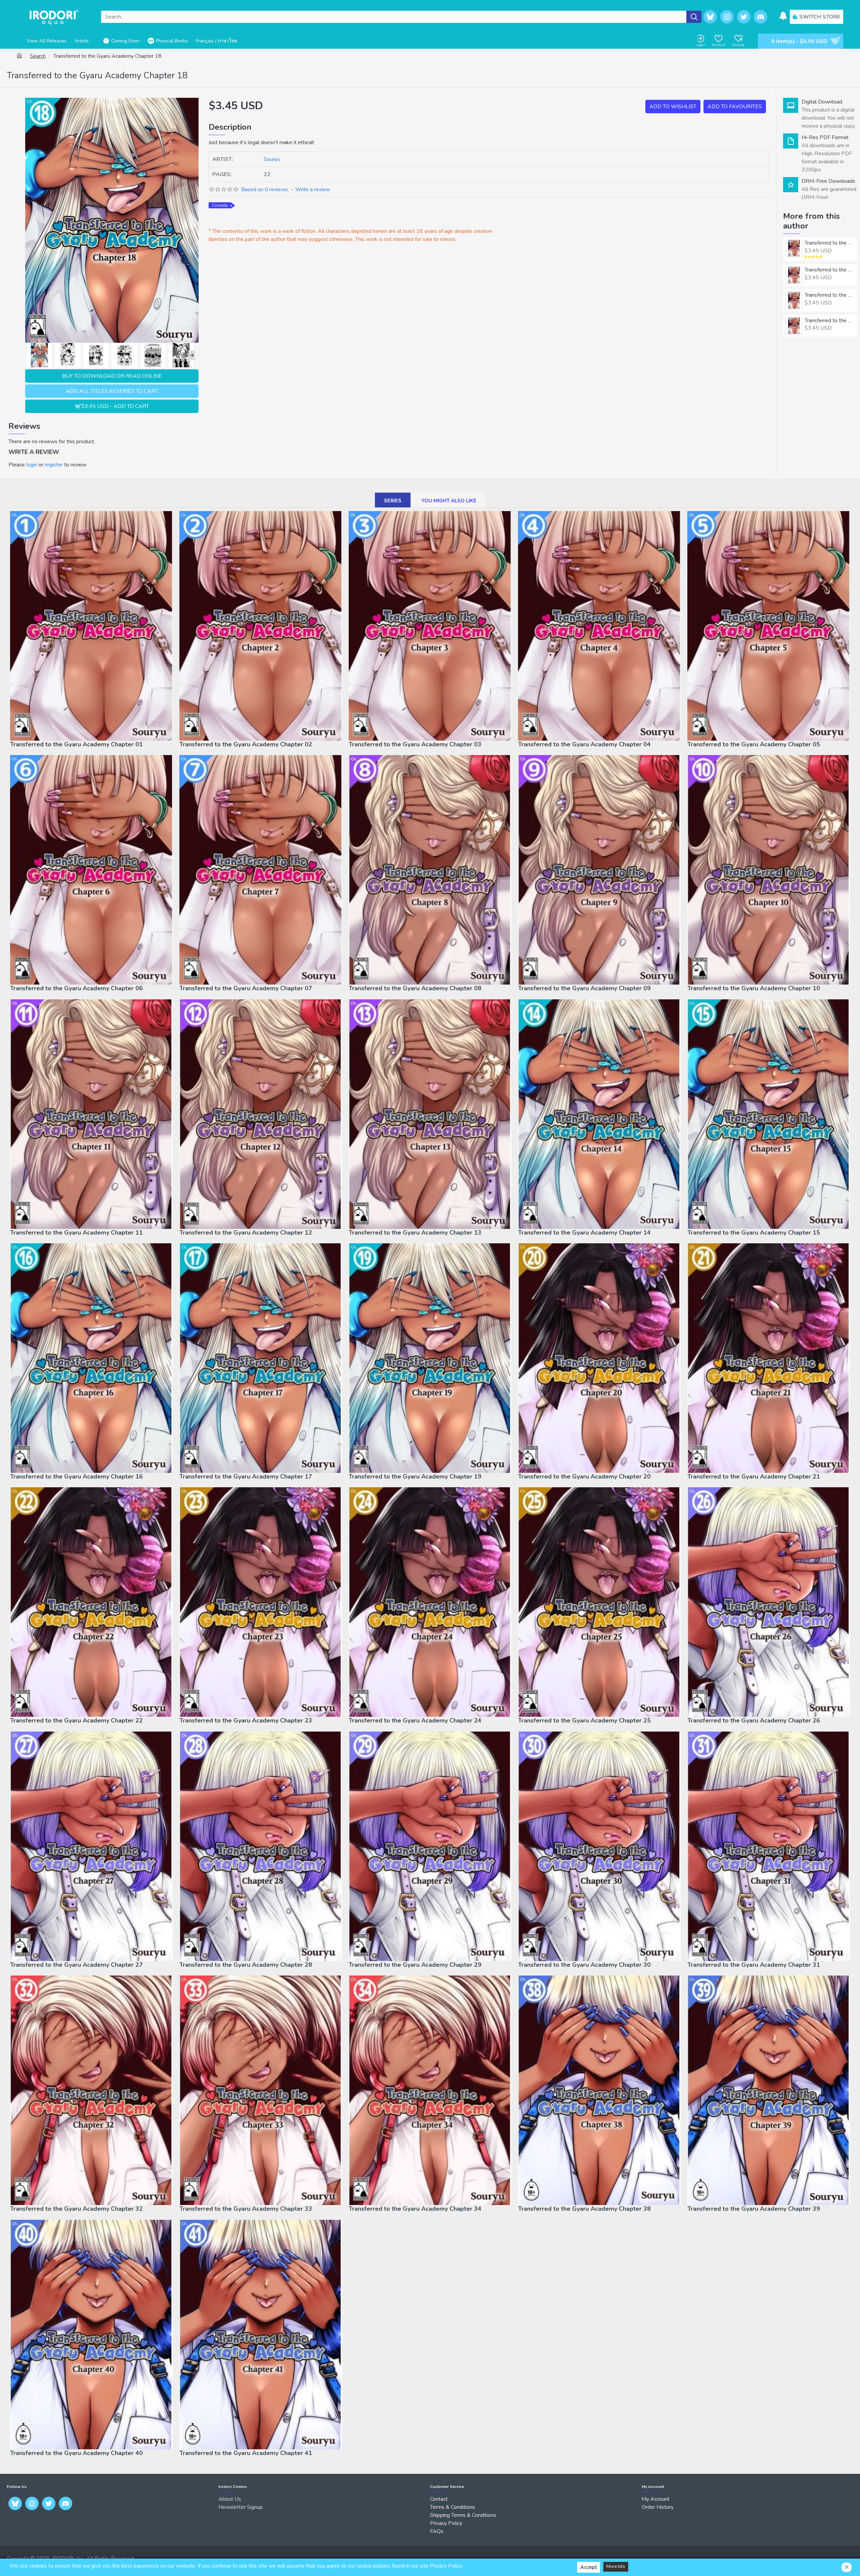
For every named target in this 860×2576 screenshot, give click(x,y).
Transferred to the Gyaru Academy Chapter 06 (76, 988)
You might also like (449, 501)
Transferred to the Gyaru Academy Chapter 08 (415, 988)
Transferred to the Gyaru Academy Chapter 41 (246, 2453)
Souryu (272, 159)
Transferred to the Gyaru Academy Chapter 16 (76, 1477)
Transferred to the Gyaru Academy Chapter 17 (246, 1477)
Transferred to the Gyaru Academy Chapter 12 (246, 1233)
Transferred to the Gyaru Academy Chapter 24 (415, 1721)
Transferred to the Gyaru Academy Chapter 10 (754, 988)
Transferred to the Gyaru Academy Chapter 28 (246, 1965)
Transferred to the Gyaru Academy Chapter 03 (829, 295)
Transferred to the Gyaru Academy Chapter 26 (754, 1721)
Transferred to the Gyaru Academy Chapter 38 (584, 2209)
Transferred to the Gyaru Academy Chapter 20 (584, 1477)
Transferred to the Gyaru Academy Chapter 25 (584, 1721)
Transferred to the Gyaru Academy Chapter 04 (829, 321)
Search (38, 56)
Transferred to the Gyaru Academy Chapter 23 (246, 1721)
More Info (616, 2567)
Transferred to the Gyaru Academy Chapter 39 (754, 2209)
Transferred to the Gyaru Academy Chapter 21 (754, 1477)
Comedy (220, 205)
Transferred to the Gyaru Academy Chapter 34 (415, 2209)
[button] (29, 355)
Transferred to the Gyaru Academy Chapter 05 (754, 744)
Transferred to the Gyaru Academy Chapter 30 (584, 1965)
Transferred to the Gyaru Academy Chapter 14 (584, 1233)
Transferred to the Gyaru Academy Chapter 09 (584, 988)
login (32, 465)
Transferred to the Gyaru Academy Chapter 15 (754, 1233)
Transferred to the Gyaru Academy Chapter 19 (415, 1477)
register (54, 465)
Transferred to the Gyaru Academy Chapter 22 (76, 1721)
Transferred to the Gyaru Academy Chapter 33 (246, 2209)
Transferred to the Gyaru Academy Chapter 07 (246, 988)
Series (393, 501)
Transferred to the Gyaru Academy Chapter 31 (754, 1965)
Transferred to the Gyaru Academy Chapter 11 (76, 1233)
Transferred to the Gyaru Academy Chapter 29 (415, 1965)
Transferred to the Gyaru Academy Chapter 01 (829, 243)
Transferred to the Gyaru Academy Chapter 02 (829, 270)
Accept (589, 2567)
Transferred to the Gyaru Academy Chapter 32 (76, 2209)
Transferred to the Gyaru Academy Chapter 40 (76, 2453)
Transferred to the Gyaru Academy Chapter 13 (415, 1233)
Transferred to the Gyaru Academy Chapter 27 (76, 1965)
